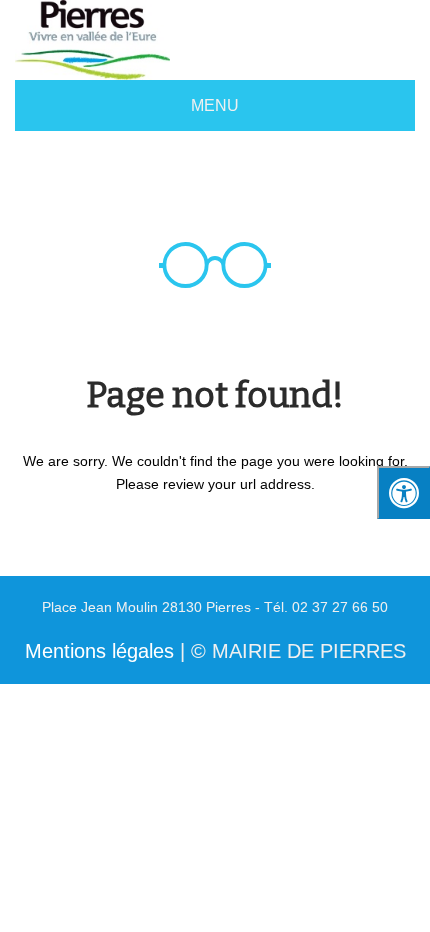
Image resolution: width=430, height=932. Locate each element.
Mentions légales (99, 651)
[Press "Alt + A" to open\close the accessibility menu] (403, 492)
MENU (215, 105)
